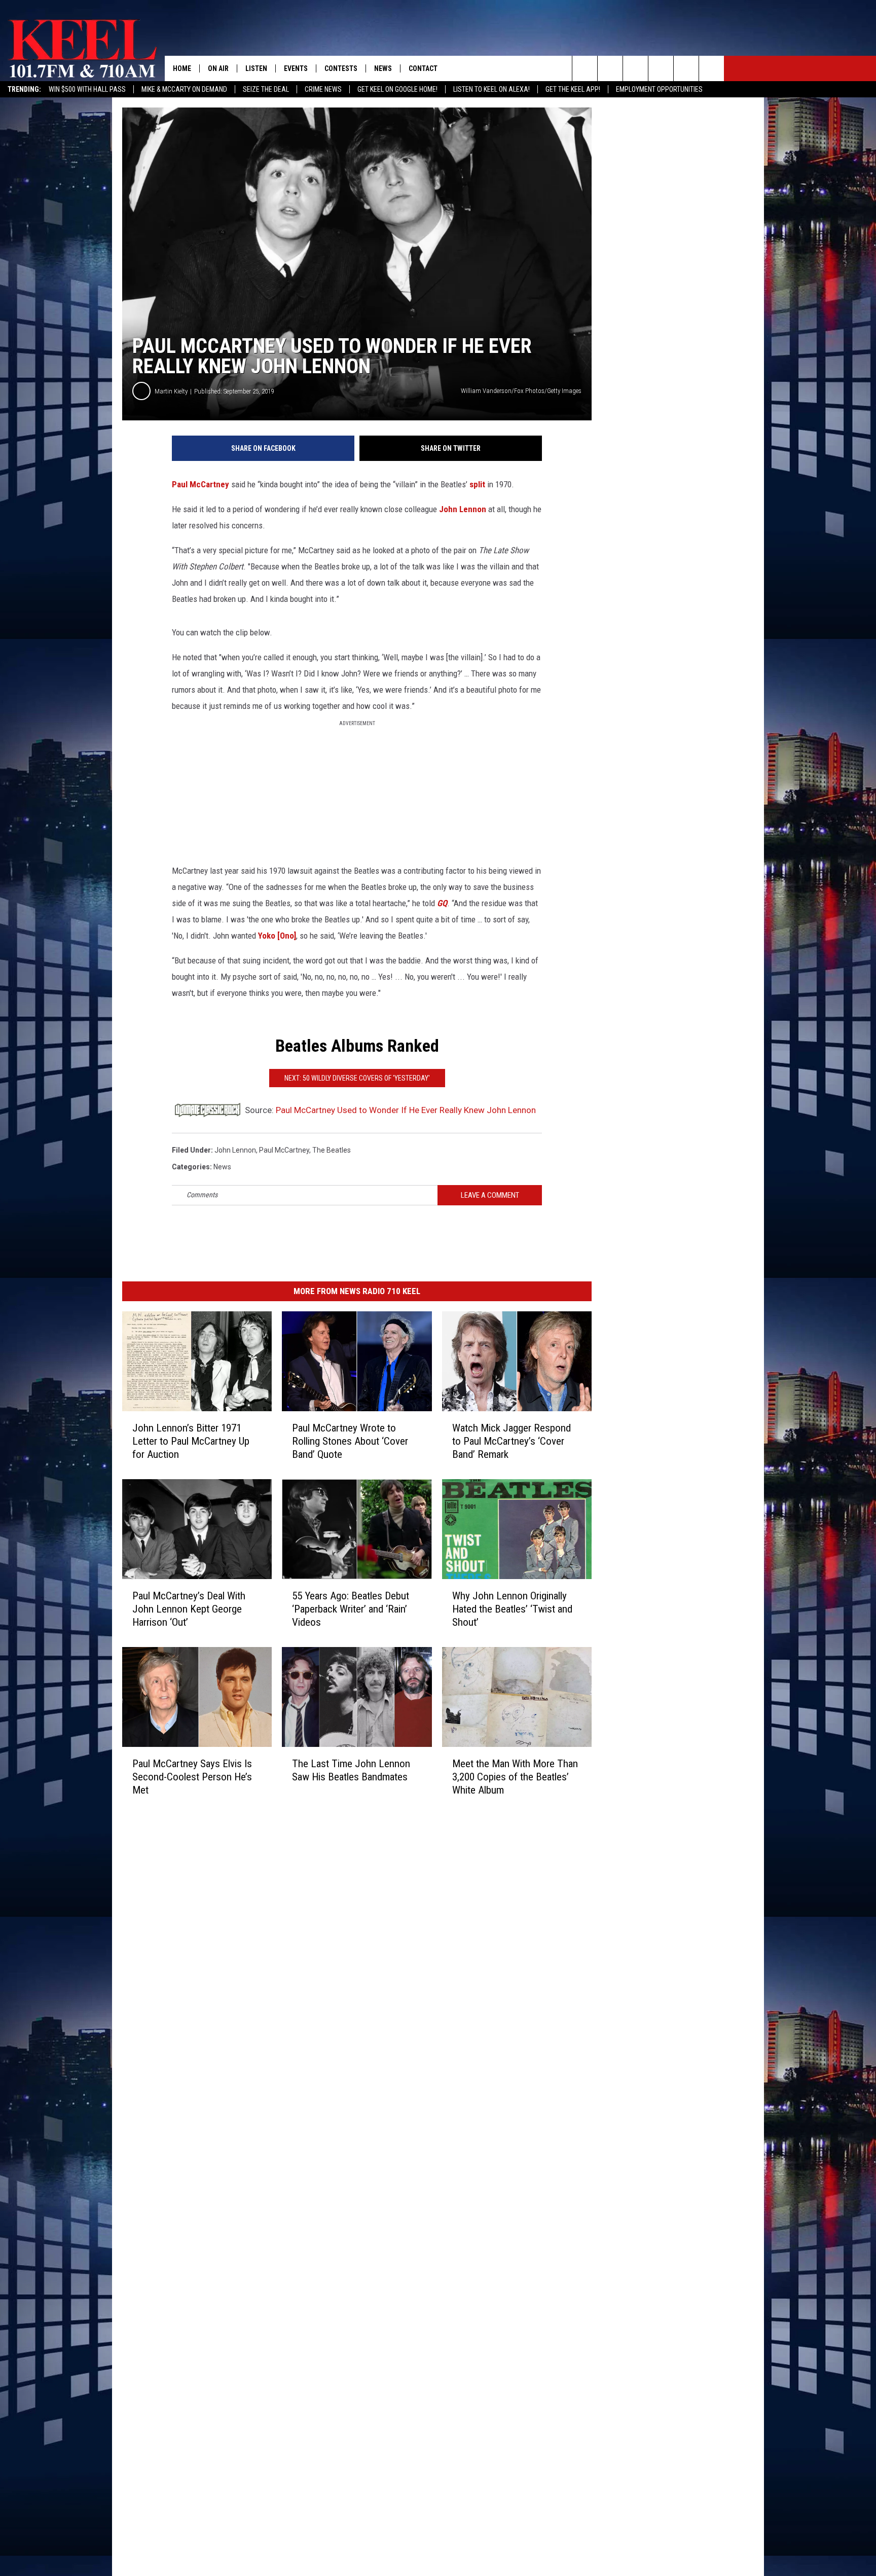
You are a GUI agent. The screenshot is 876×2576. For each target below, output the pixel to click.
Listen (256, 68)
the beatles (332, 1150)
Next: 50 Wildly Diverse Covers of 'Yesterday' (357, 1078)
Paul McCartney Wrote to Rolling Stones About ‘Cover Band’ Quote (350, 1441)
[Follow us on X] (711, 68)
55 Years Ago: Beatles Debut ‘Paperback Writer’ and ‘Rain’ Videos (351, 1608)
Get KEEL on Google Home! (397, 89)
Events (296, 68)
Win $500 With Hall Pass (87, 89)
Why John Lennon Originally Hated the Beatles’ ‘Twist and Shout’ (512, 1608)
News (383, 68)
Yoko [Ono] (277, 936)
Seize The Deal (266, 89)
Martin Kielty (171, 391)
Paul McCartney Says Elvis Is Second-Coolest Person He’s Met (192, 1776)
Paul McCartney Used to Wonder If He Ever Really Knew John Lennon (406, 1110)
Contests (341, 68)
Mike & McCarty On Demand (184, 89)
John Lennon (463, 509)
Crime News (323, 89)
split (477, 484)
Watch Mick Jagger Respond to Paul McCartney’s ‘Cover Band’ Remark (512, 1441)
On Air (218, 68)
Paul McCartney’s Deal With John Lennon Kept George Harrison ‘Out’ (189, 1608)
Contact (423, 68)
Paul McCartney (200, 484)
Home (182, 68)
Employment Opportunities (659, 89)
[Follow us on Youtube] (686, 68)
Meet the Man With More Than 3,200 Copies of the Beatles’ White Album (515, 1776)
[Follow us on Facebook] (635, 68)
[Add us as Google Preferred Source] (610, 68)
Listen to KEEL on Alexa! (491, 89)
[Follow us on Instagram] (661, 68)
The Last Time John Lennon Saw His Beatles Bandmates (351, 1770)
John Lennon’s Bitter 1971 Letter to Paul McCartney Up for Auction (191, 1441)
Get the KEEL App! (573, 89)
